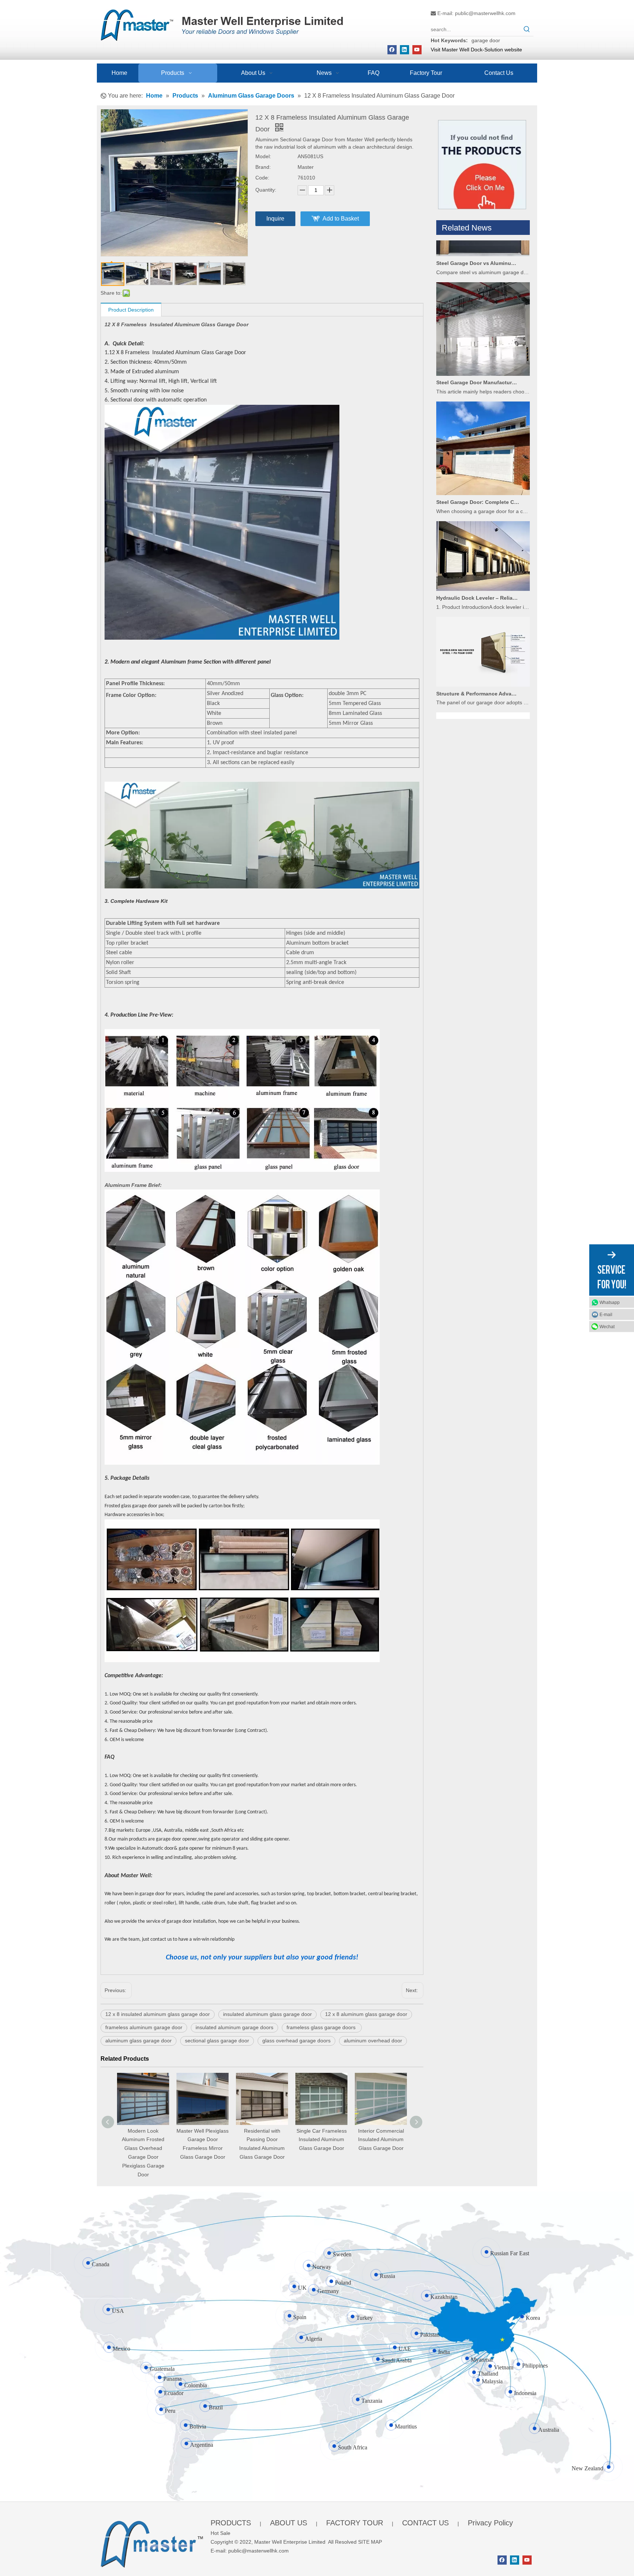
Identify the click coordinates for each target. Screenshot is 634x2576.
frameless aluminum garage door (144, 2027)
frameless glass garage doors (322, 2027)
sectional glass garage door (217, 2041)
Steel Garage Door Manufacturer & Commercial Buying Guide (478, 341)
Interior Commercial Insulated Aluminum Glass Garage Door (262, 2140)
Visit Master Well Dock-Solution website (476, 50)
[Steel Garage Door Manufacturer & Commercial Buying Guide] (483, 332)
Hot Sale (221, 2533)
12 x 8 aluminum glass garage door (366, 2014)
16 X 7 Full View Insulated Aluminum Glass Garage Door (381, 2140)
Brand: (263, 167)
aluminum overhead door (373, 2041)
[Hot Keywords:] (527, 29)
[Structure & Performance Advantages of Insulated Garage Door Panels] (483, 643)
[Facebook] (392, 50)
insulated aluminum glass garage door (267, 2014)
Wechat (607, 1326)
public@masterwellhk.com (485, 13)
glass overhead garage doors (296, 2041)
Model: (263, 156)
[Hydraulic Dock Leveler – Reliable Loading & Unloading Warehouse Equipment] (483, 547)
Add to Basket (341, 219)
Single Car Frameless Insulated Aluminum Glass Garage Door (203, 2140)
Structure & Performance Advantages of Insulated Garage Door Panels (478, 652)
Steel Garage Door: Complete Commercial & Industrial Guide (478, 460)
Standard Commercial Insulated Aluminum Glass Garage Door (321, 2140)
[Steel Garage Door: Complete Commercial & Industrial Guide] (483, 451)
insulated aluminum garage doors (234, 2027)
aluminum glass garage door (139, 2041)
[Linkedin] (405, 50)
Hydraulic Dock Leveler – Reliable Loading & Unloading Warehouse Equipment (478, 556)
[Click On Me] (482, 165)
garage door (486, 40)
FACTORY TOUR (355, 2523)
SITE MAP (370, 2542)
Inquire (275, 219)
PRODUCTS (231, 2523)
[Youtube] (417, 50)
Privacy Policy (490, 2523)
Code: (262, 178)
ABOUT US (289, 2523)
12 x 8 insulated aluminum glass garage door (158, 2014)
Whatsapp (610, 1302)
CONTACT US (425, 2523)
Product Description (131, 310)
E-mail (606, 1314)
